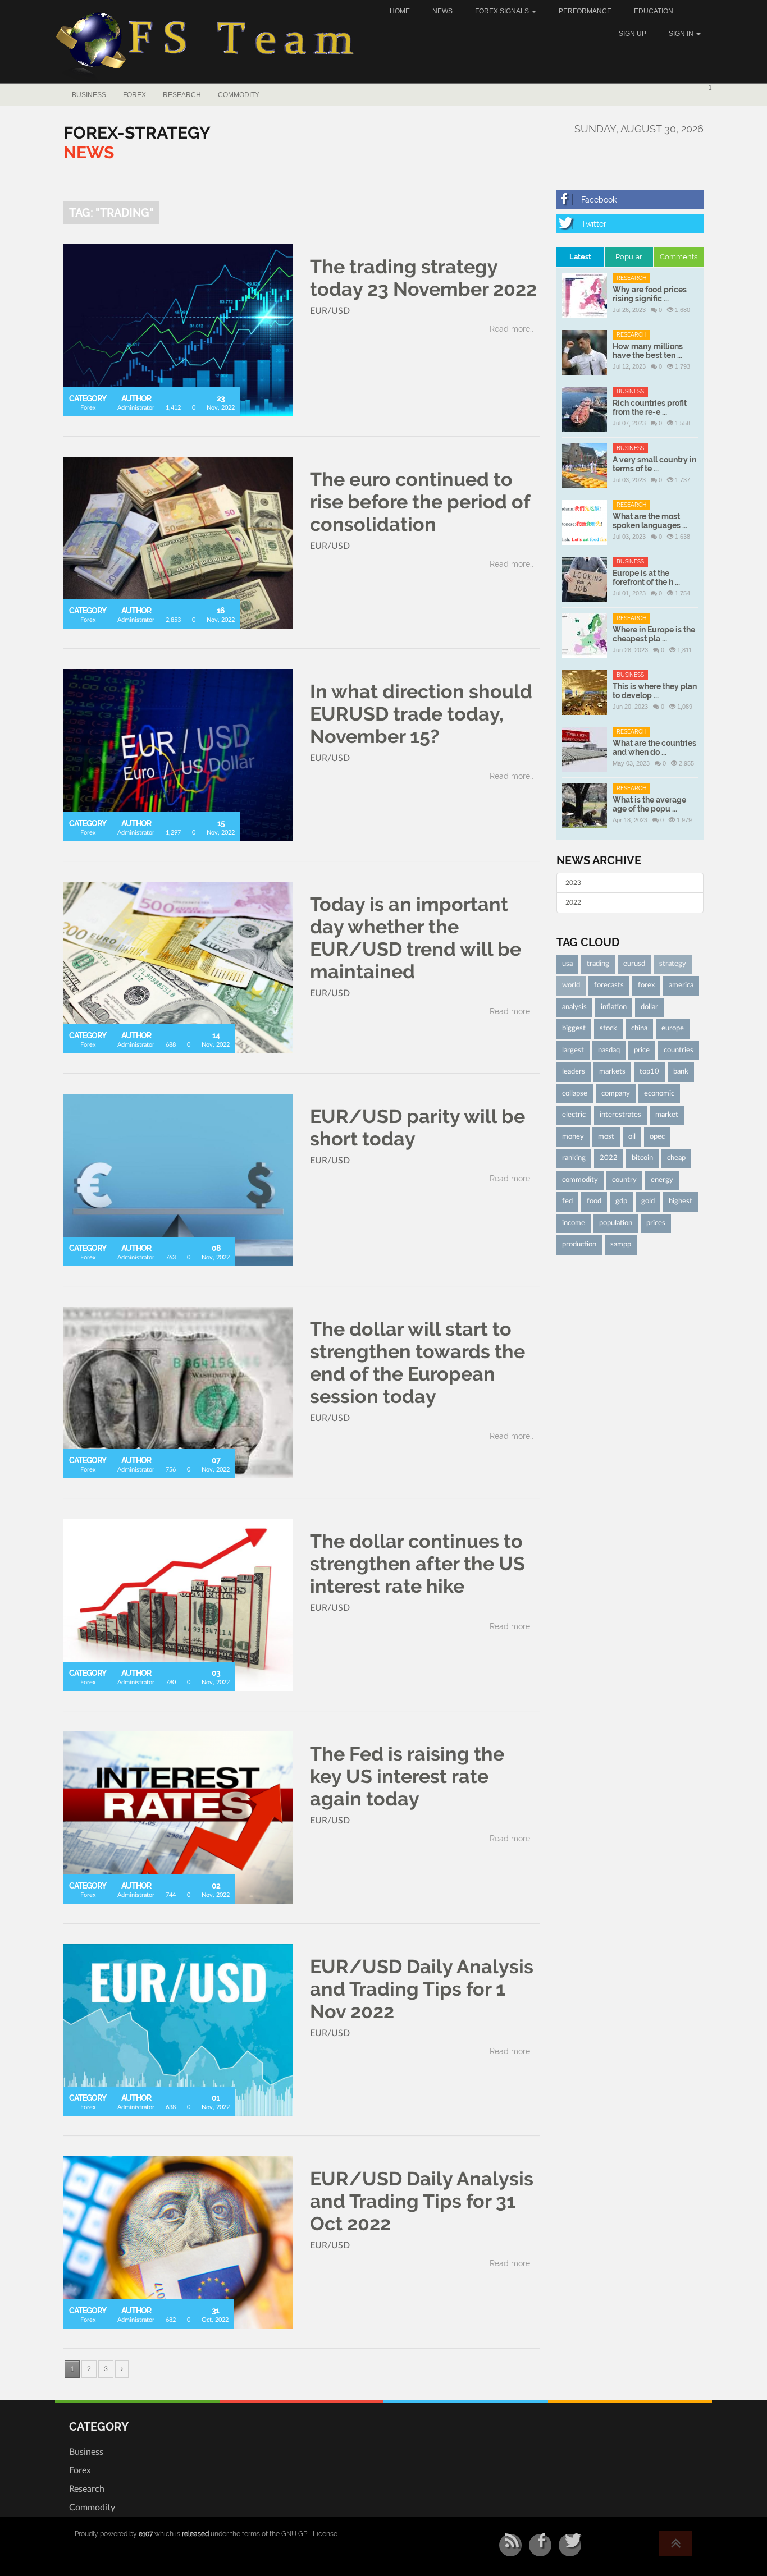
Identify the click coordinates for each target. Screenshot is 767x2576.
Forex (134, 95)
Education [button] (654, 11)
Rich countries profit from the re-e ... (650, 407)
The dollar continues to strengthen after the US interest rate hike (417, 1564)
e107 (146, 2534)
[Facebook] (630, 200)
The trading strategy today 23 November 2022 (423, 278)
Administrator (136, 408)
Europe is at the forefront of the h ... (646, 577)
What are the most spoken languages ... (650, 521)
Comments (679, 257)
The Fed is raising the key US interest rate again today (407, 1776)
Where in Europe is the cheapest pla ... (654, 634)
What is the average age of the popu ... (649, 804)
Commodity (239, 95)
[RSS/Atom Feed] (510, 2545)
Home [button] (400, 11)
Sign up (633, 34)
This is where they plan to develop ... (655, 691)
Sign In (682, 34)
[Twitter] (630, 224)
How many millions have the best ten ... (648, 351)
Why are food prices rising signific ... (650, 294)
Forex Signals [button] (503, 11)
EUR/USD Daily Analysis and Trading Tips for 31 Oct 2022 (422, 2201)
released (195, 2534)
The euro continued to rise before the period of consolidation (420, 502)
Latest (580, 257)
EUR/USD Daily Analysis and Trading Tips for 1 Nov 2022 (422, 1989)
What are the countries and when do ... (654, 748)
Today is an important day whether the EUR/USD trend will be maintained (416, 938)
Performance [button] (585, 11)
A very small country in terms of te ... (654, 464)
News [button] (442, 11)
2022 (573, 902)
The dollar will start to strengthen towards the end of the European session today (417, 1363)
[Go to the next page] (122, 2369)
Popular (629, 257)
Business (89, 95)
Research (182, 95)
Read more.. (512, 329)
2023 (573, 883)
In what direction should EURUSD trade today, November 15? (421, 714)
